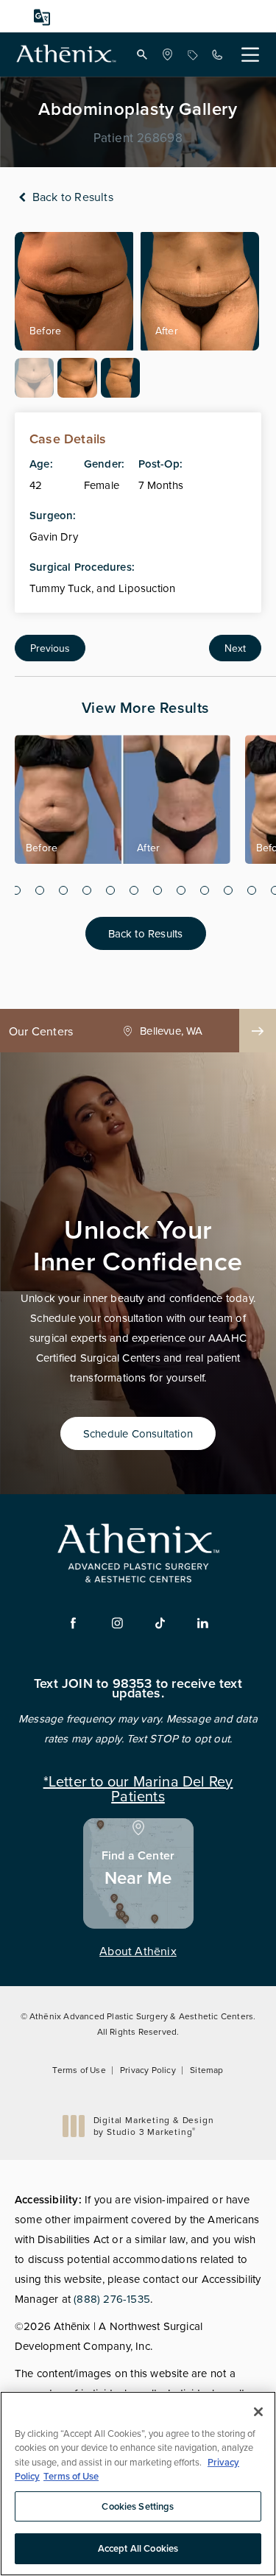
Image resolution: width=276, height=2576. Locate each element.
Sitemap (206, 2070)
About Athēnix (138, 1951)
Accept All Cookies (138, 2548)
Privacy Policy (148, 2070)
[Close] (258, 2412)
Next (235, 648)
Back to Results (71, 197)
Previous (50, 648)
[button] (142, 54)
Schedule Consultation (138, 1433)
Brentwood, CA (171, 1031)
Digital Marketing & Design (153, 2126)
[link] (167, 54)
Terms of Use (79, 2070)
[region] (138, 2484)
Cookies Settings (138, 2506)
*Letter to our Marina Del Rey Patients (138, 1787)
